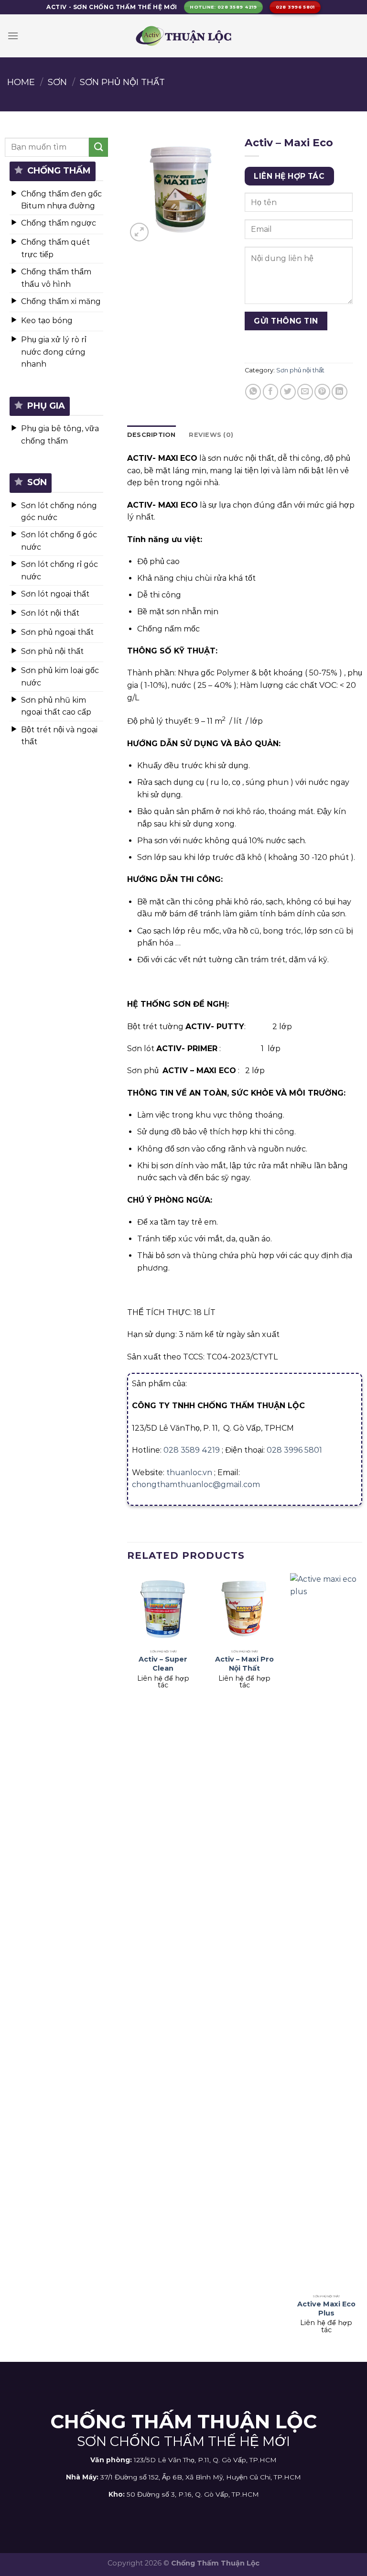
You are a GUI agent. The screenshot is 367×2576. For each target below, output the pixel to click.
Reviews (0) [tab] (211, 435)
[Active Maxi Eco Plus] (326, 1932)
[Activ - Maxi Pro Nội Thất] (244, 1609)
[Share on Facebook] (271, 392)
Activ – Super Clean (163, 1664)
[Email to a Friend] (305, 392)
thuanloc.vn (189, 1473)
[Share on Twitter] (288, 392)
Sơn (57, 82)
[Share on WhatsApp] (253, 392)
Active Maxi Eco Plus (326, 2309)
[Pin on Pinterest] (322, 392)
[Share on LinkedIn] (340, 392)
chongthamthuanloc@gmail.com (196, 1484)
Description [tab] (151, 435)
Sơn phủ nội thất (122, 82)
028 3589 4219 (192, 1450)
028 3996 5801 (294, 1450)
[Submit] (98, 147)
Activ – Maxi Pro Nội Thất (244, 1664)
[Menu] (13, 36)
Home (21, 82)
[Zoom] (139, 232)
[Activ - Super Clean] (163, 1609)
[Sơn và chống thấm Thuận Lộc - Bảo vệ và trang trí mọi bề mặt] (183, 36)
